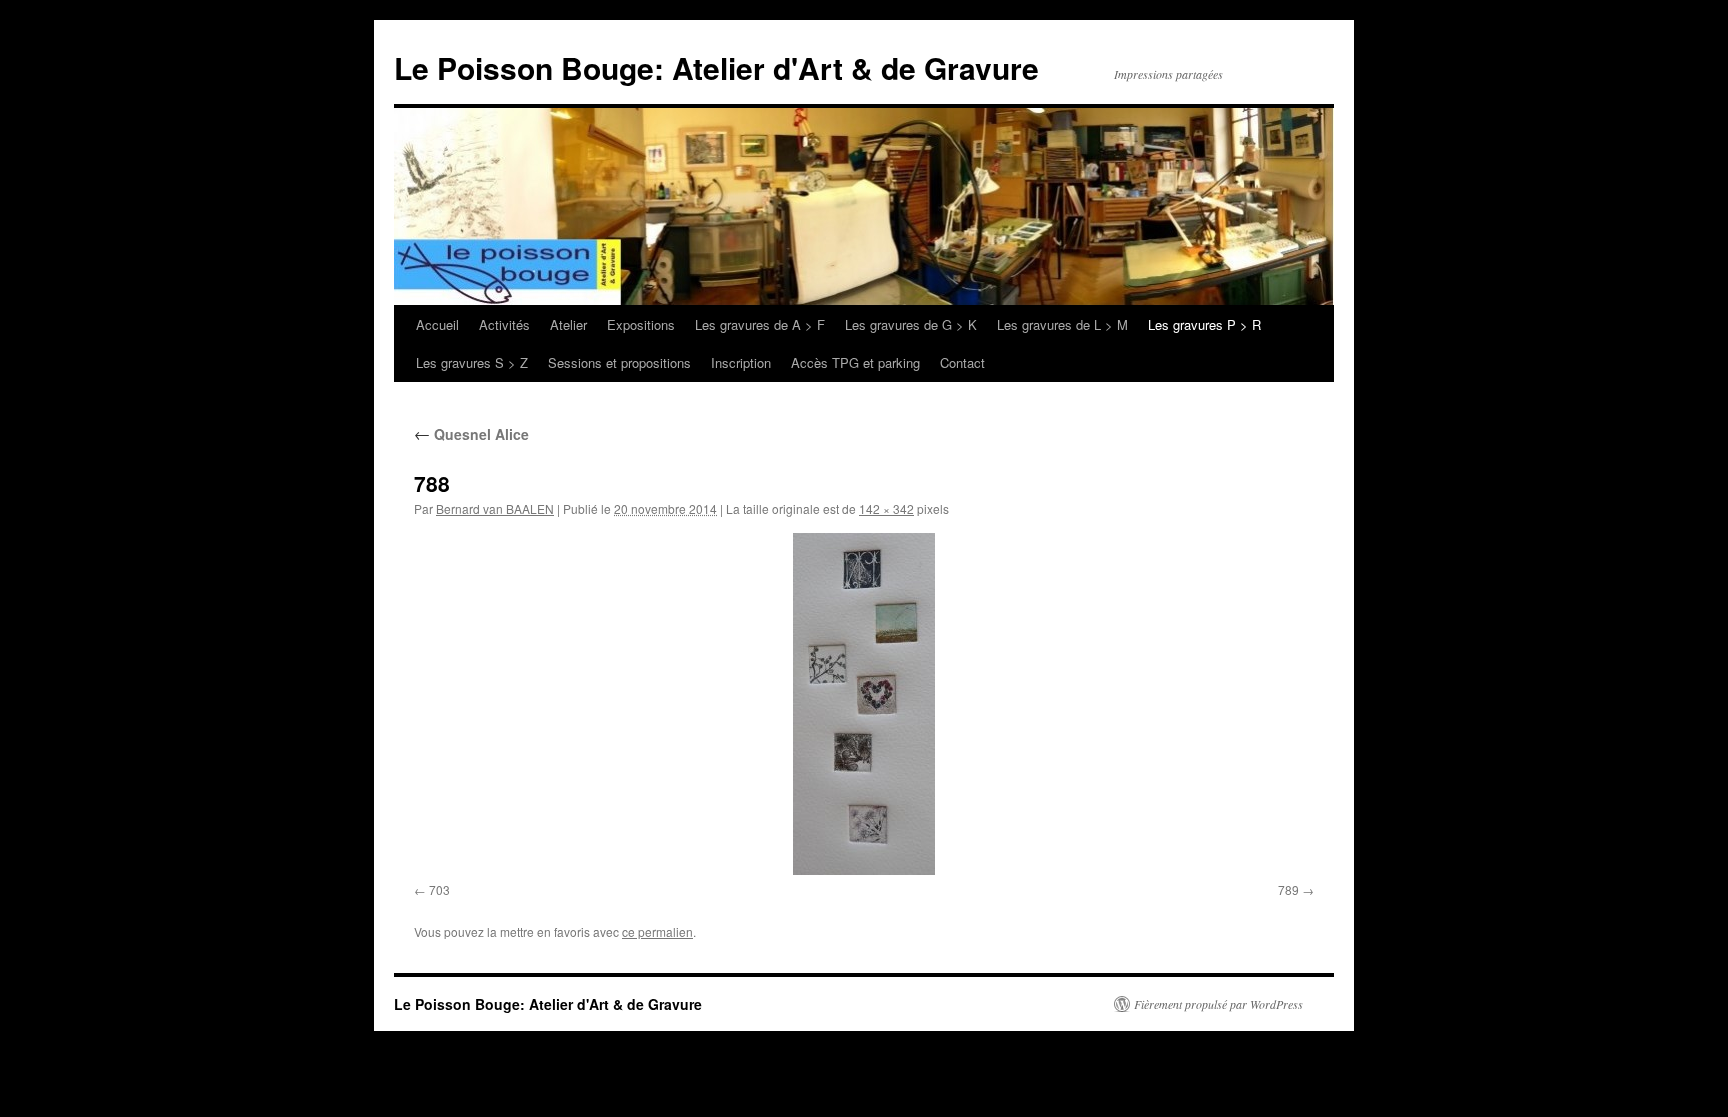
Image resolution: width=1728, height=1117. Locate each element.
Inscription (741, 362)
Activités (504, 324)
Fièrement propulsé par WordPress (1218, 1004)
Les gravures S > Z (472, 362)
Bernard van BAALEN (495, 508)
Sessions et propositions (619, 362)
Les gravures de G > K (911, 324)
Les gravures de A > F (760, 324)
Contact (962, 362)
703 (439, 889)
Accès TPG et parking (855, 362)
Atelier (568, 324)
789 (1288, 889)
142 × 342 (886, 508)
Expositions (641, 324)
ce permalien (657, 931)
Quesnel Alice (471, 434)
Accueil (437, 324)
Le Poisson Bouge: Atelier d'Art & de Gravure (716, 67)
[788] (864, 704)
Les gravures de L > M (1062, 324)
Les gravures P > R (1204, 324)
